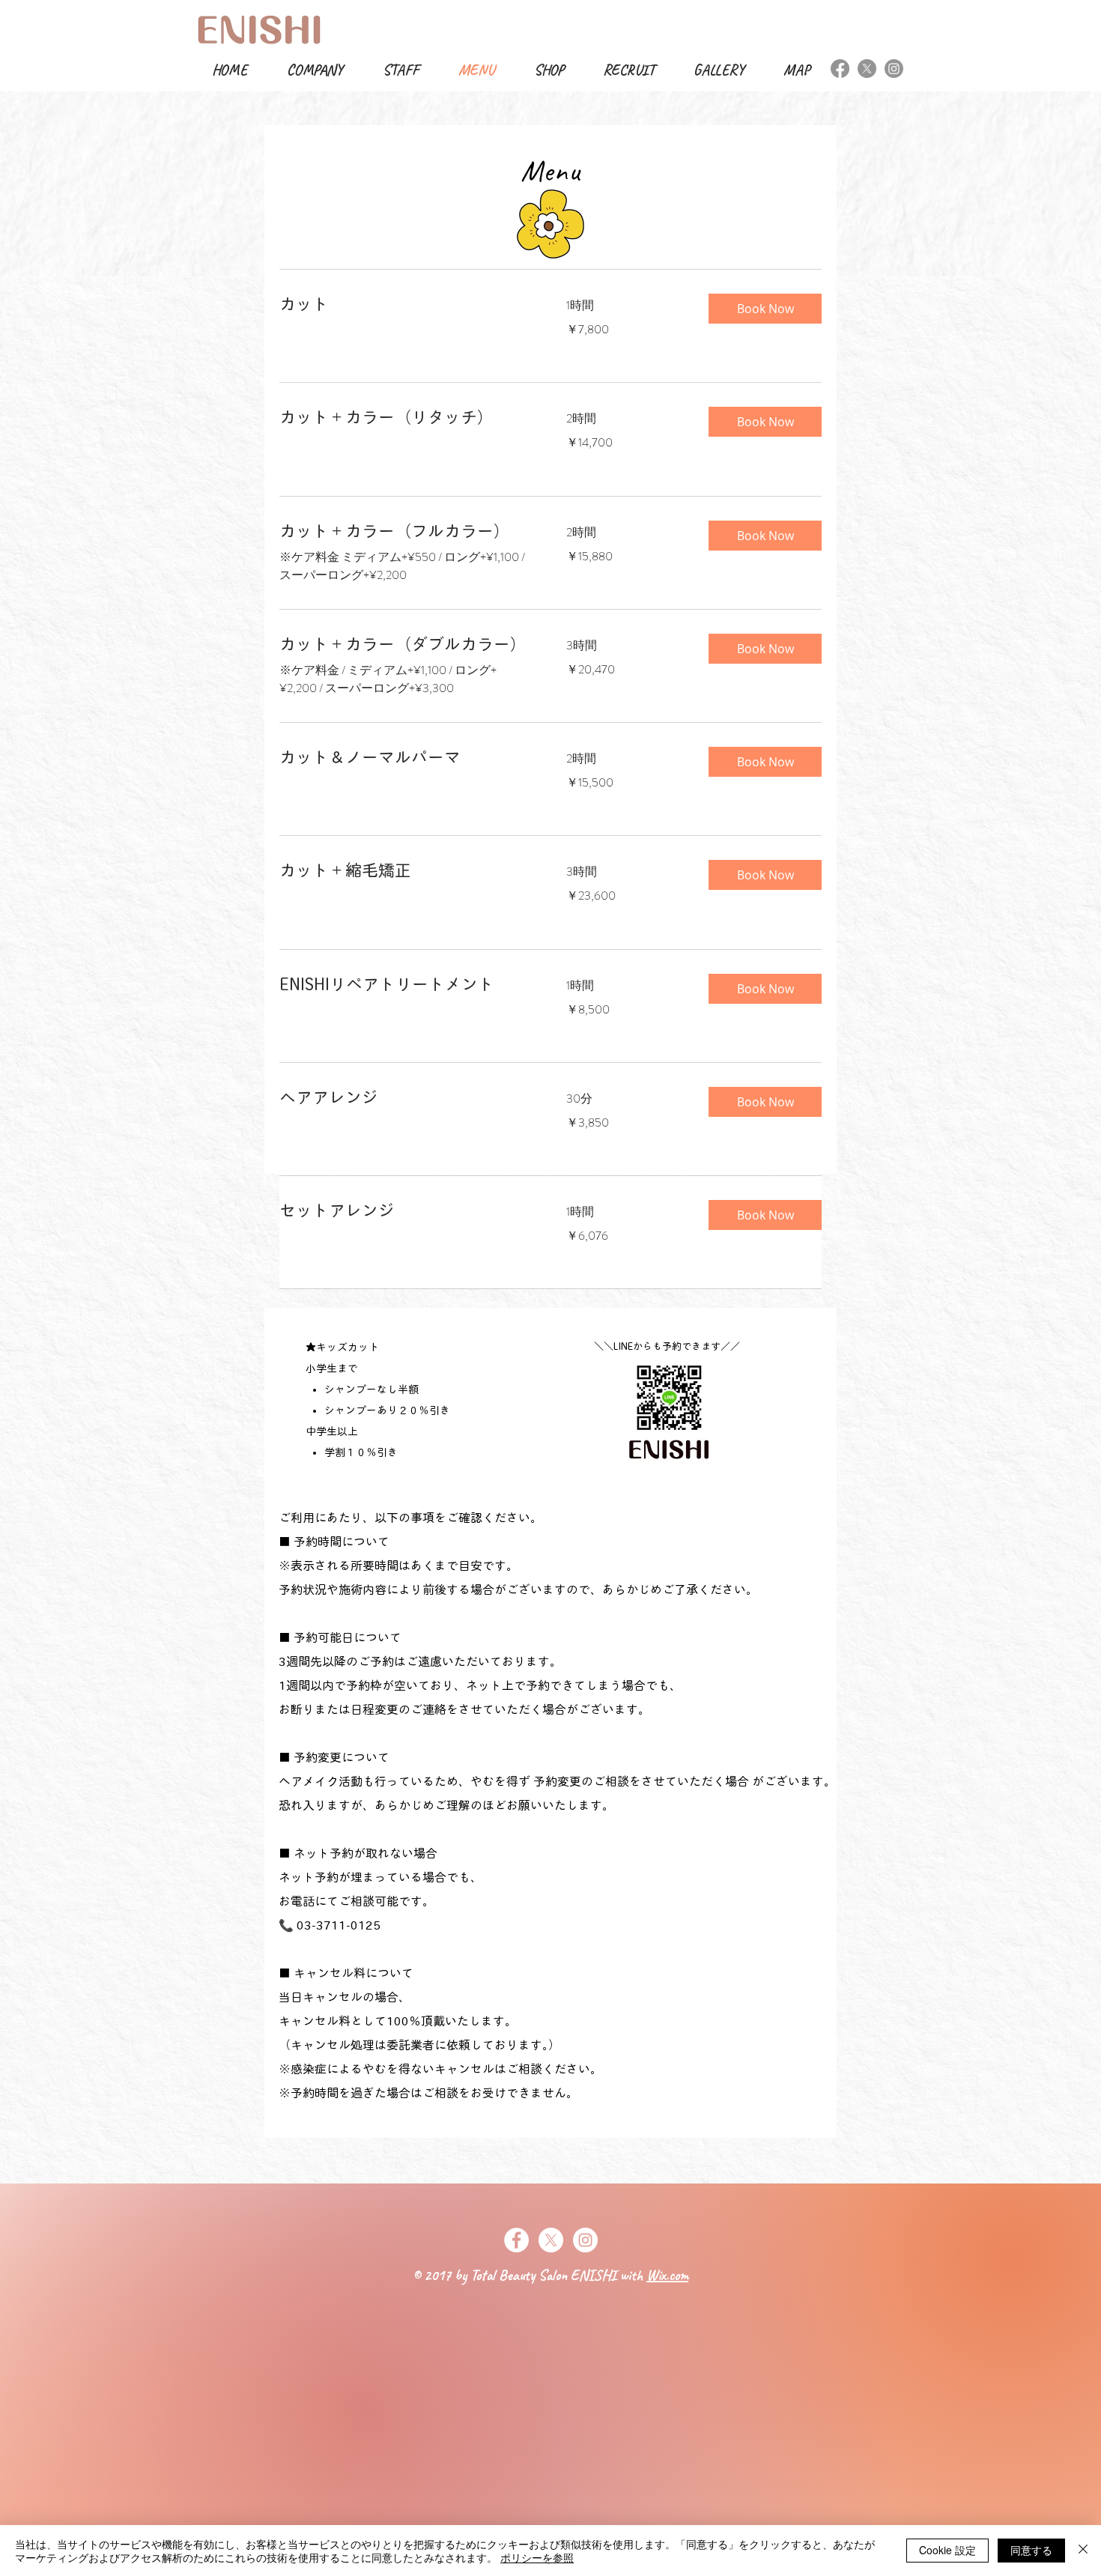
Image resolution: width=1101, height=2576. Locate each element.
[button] (765, 309)
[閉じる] (1083, 2551)
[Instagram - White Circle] (585, 2240)
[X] (867, 69)
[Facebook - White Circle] (516, 2240)
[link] (405, 304)
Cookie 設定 (947, 2550)
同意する (1031, 2550)
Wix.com (667, 2275)
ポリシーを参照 (537, 2557)
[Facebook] (840, 69)
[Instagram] (894, 69)
